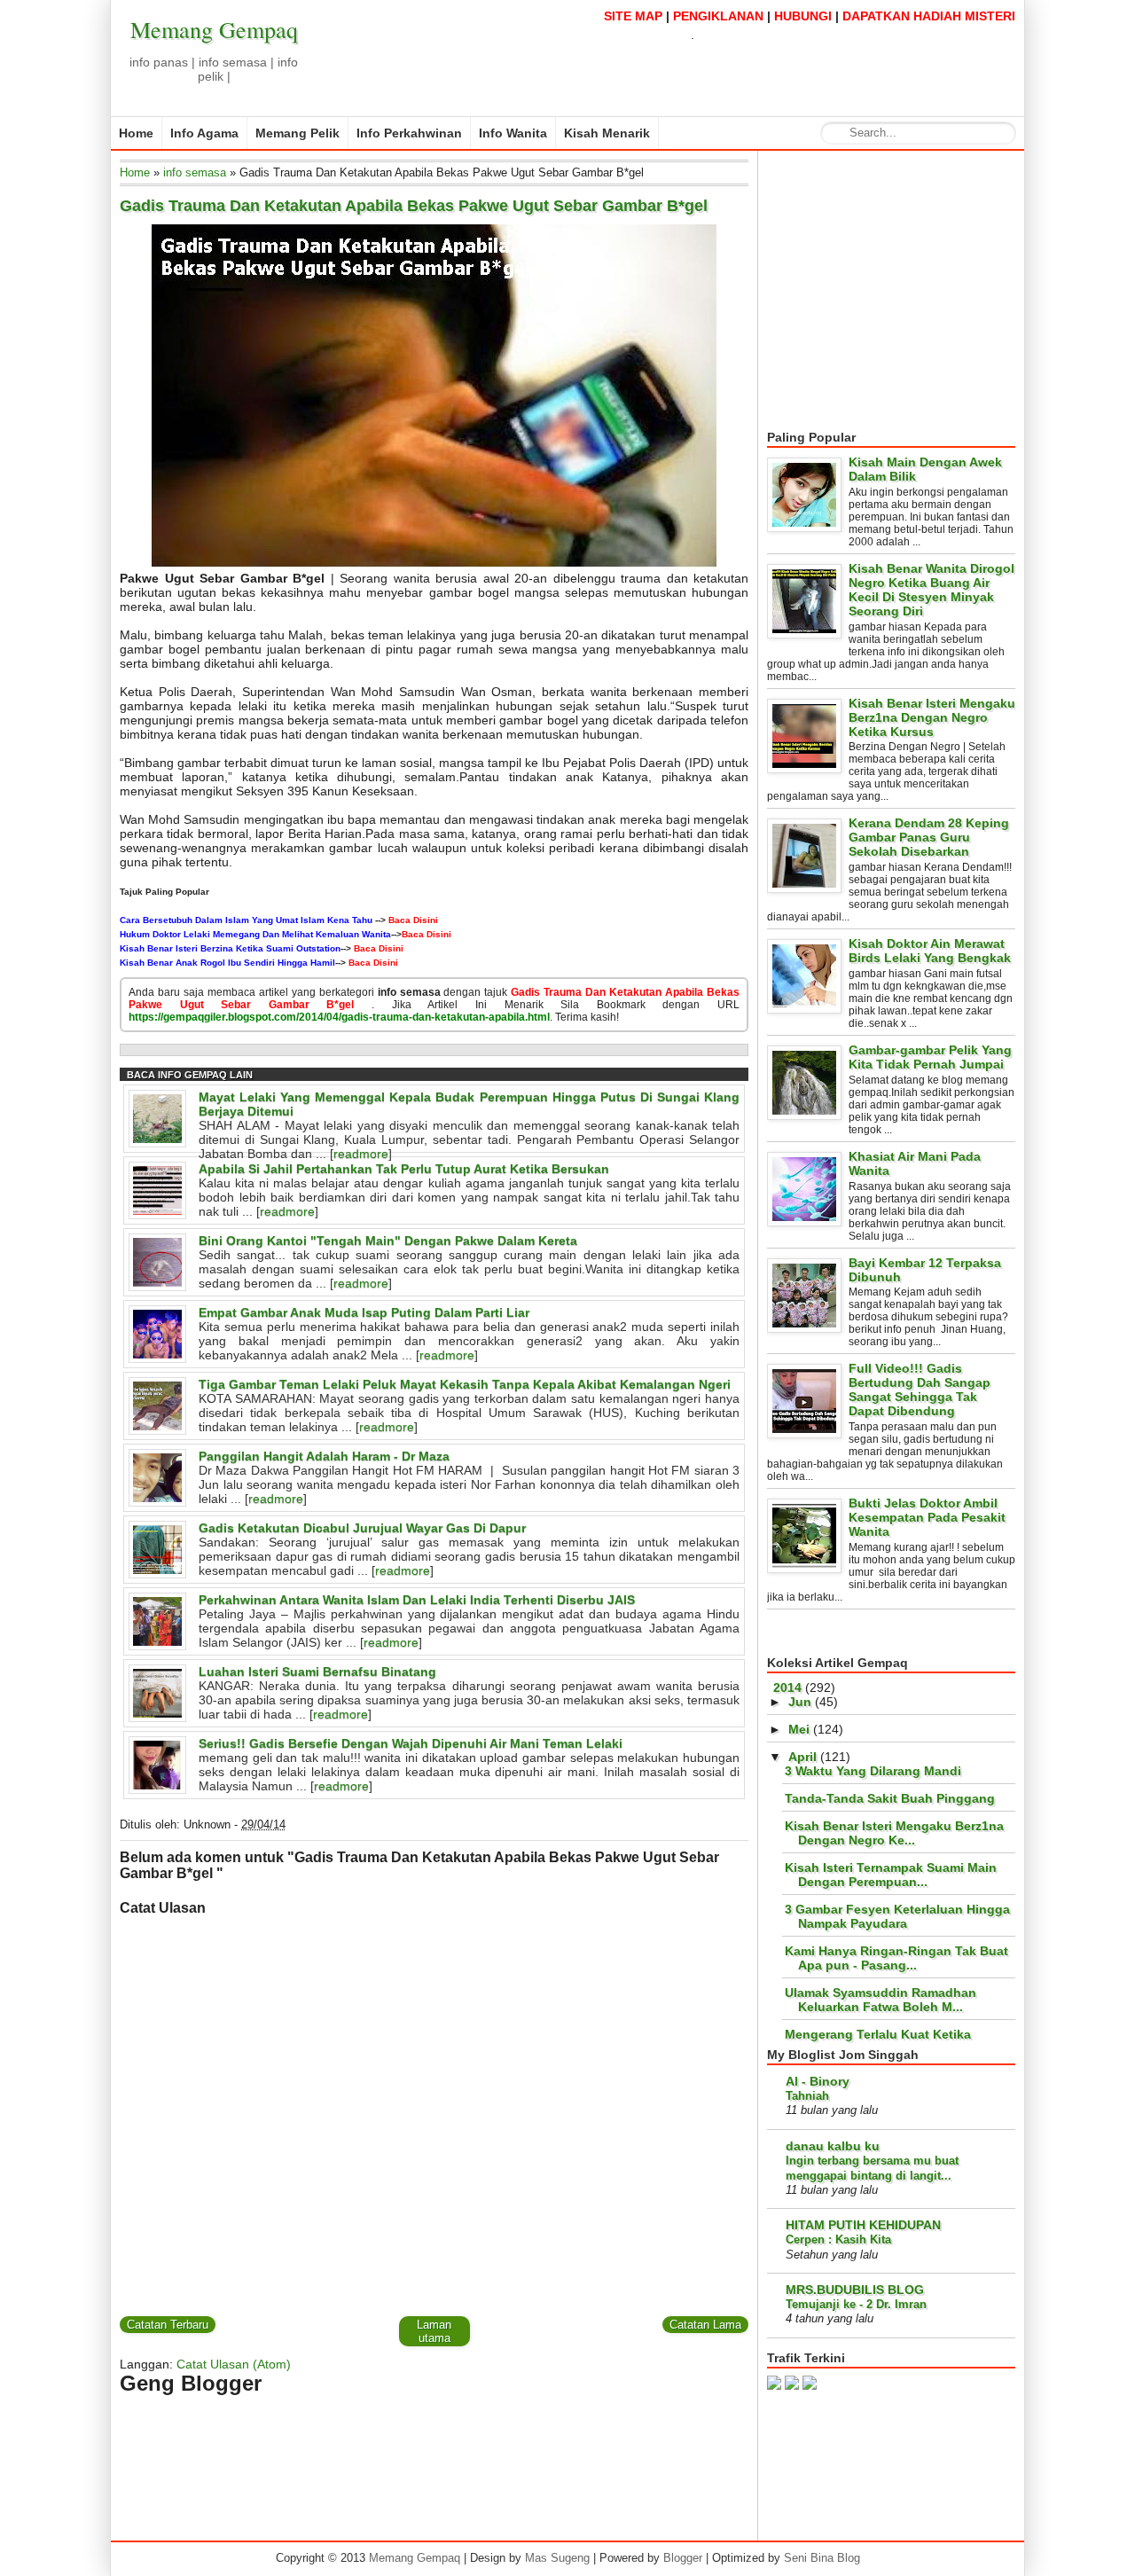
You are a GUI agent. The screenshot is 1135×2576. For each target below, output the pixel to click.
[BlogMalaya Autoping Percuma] (810, 2385)
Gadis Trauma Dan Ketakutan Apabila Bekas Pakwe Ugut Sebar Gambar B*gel (414, 206)
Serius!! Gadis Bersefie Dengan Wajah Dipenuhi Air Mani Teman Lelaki (411, 1743)
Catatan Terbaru (168, 2325)
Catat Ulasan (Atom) (234, 2364)
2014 (787, 1687)
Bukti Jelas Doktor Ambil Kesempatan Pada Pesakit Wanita (927, 1517)
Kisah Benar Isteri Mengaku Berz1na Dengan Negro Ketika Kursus (932, 717)
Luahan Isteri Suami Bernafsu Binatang (317, 1672)
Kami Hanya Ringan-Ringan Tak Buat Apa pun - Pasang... (896, 1958)
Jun (800, 1702)
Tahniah (807, 2096)
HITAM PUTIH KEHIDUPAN (863, 2225)
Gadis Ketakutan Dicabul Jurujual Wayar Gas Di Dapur (362, 1528)
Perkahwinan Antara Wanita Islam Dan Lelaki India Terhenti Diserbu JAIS (417, 1600)
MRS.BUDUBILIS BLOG (855, 2290)
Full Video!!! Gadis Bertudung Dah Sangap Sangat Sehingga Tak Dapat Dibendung (920, 1390)
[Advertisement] (916, 291)
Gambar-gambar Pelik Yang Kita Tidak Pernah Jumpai (930, 1057)
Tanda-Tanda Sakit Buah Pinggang (890, 1798)
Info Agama (204, 133)
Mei (799, 1729)
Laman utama (434, 2331)
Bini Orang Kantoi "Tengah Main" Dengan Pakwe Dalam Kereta (388, 1241)
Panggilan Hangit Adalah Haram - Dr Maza (324, 1456)
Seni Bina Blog (822, 2558)
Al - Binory (818, 2081)
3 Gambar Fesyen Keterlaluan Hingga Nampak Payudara (897, 1916)
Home (136, 133)
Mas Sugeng (557, 2558)
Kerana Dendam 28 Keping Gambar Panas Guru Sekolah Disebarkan (929, 837)
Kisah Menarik (607, 133)
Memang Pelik (297, 133)
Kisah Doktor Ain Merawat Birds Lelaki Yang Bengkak (930, 951)
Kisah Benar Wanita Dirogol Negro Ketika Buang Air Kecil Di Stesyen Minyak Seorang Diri (931, 590)
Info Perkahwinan (409, 133)
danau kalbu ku (833, 2146)
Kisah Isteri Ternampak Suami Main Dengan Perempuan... (891, 1875)
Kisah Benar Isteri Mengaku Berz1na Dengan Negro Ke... (894, 1833)
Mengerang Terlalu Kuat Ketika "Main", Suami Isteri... (878, 2041)
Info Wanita (513, 133)
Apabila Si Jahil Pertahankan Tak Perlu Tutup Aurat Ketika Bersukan (404, 1169)
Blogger (683, 2558)
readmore (361, 1154)
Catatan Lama (705, 2325)
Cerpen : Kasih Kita (838, 2239)
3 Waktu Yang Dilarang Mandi (873, 1771)
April (802, 1757)
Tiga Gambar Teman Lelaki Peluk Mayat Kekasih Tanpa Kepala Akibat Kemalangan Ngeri (465, 1384)
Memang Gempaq (214, 29)
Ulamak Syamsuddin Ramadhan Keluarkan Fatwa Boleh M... (881, 2000)
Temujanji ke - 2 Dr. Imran (856, 2304)
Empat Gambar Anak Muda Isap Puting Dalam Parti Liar (364, 1312)
